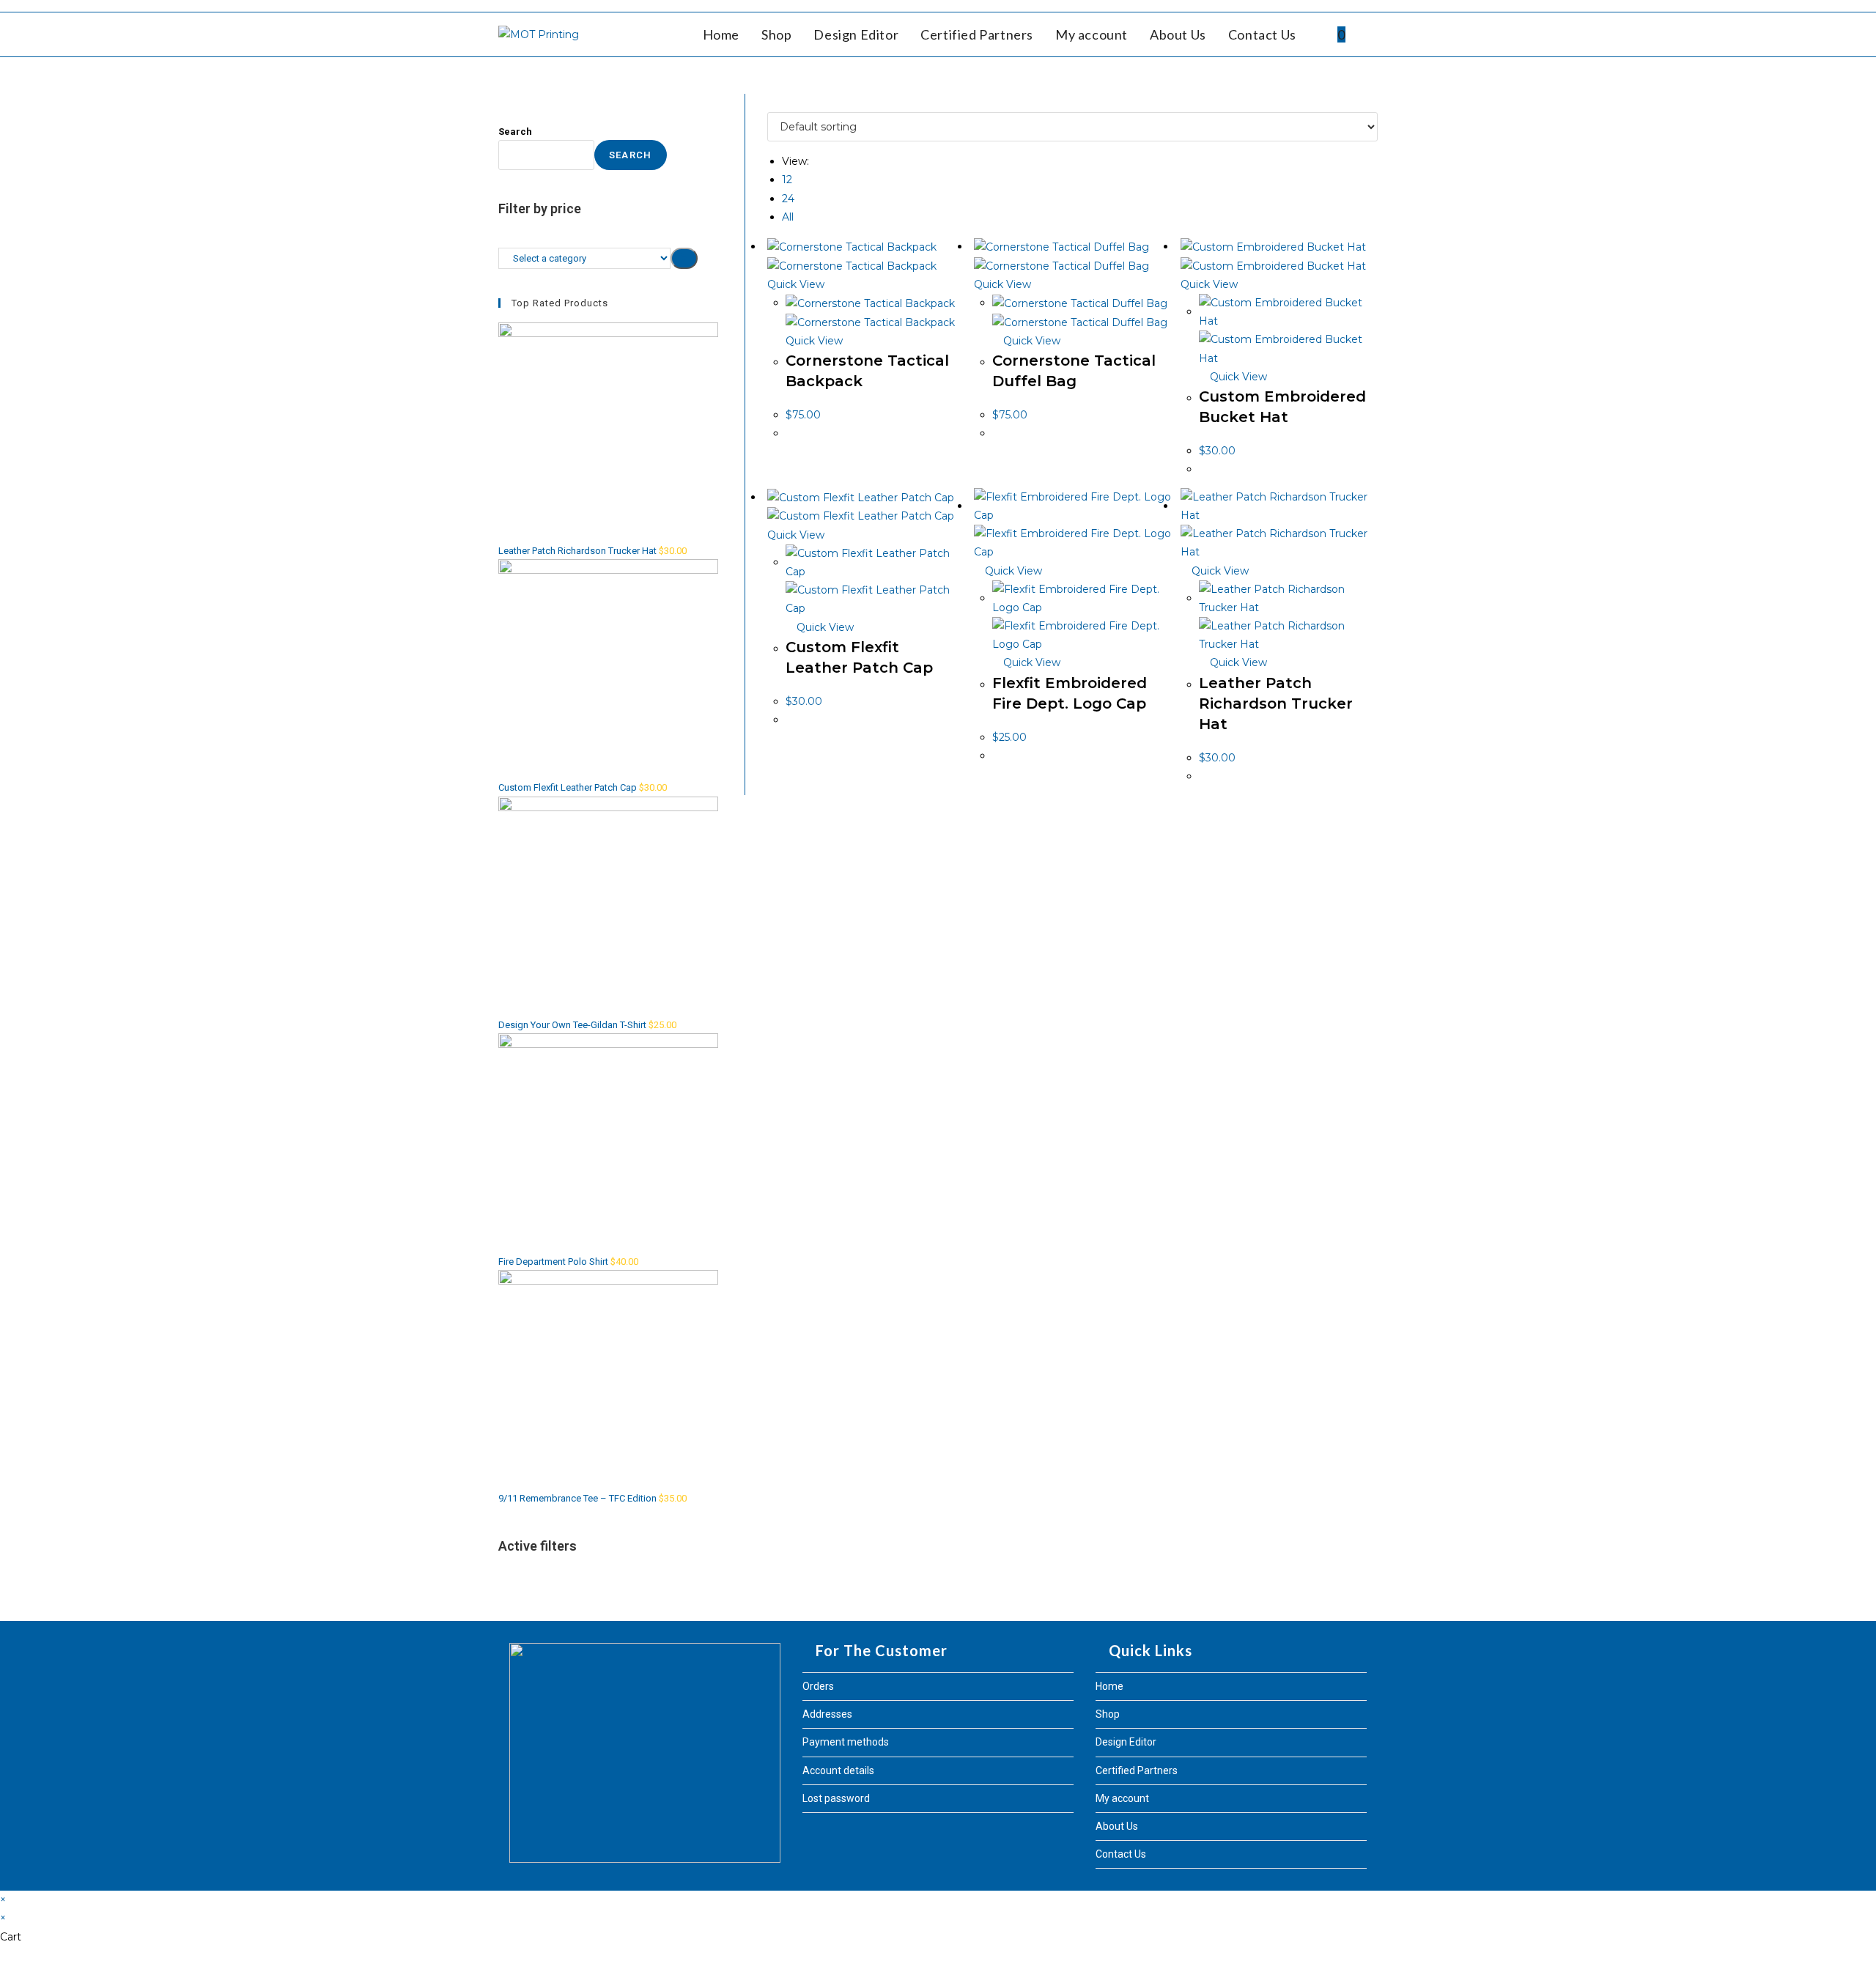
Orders (818, 1686)
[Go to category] (684, 258)
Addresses (827, 1714)
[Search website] (1373, 34)
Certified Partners (1137, 1770)
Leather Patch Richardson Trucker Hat (1276, 703)
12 (787, 180)
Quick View (1030, 341)
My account (1122, 1798)
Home (1109, 1686)
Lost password (836, 1798)
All (788, 217)
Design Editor (1126, 1742)
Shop (1108, 1714)
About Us (1117, 1826)
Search (515, 132)
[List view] (779, 103)
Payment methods (846, 1742)
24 (788, 199)
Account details (838, 1770)
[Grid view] (771, 103)
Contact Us (1121, 1854)
